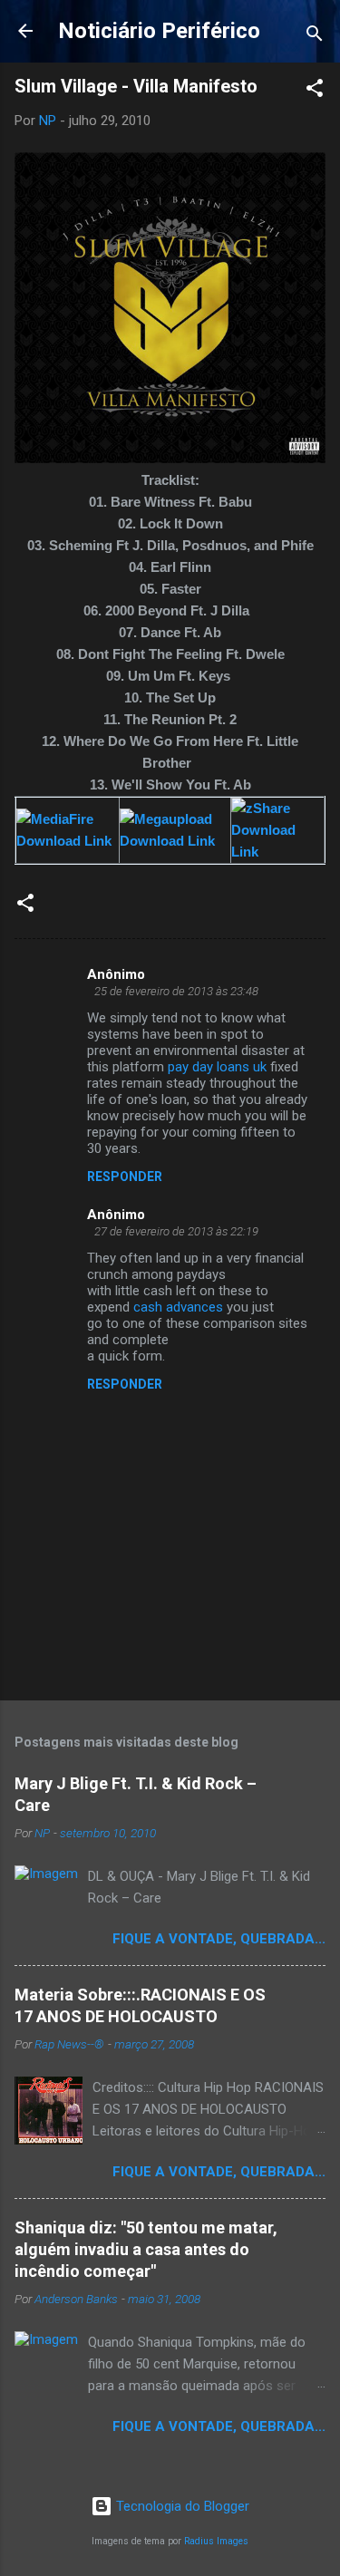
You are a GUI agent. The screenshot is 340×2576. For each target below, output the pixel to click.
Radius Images (216, 2541)
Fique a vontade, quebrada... (219, 1939)
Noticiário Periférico (159, 31)
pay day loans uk (217, 1067)
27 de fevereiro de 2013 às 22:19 (176, 1231)
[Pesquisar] (315, 37)
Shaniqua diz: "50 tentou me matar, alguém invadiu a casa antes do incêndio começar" (146, 2249)
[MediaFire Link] (68, 841)
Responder (125, 1177)
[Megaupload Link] (175, 841)
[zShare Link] (277, 852)
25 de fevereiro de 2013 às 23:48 (176, 991)
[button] (315, 91)
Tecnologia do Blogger (181, 2506)
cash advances (178, 1307)
